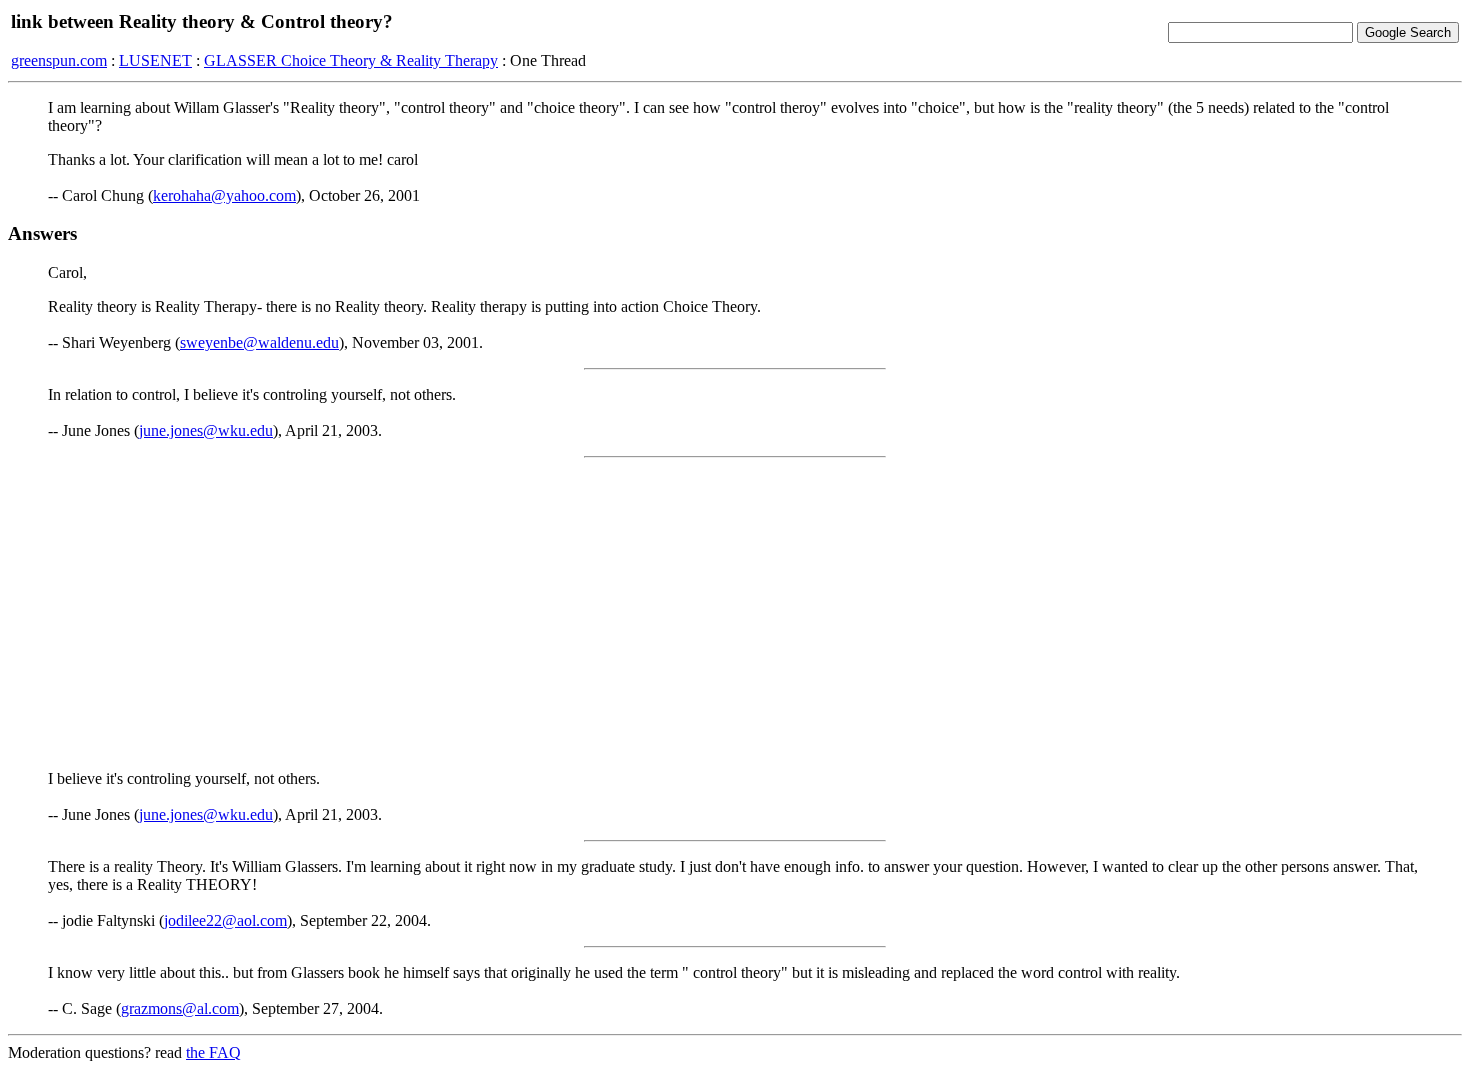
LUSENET (155, 60)
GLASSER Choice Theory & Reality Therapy (351, 60)
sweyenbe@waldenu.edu (259, 342)
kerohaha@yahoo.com (224, 195)
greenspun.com (59, 60)
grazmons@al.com (180, 1008)
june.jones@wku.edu (206, 430)
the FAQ (213, 1052)
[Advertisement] (735, 614)
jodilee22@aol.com (225, 920)
